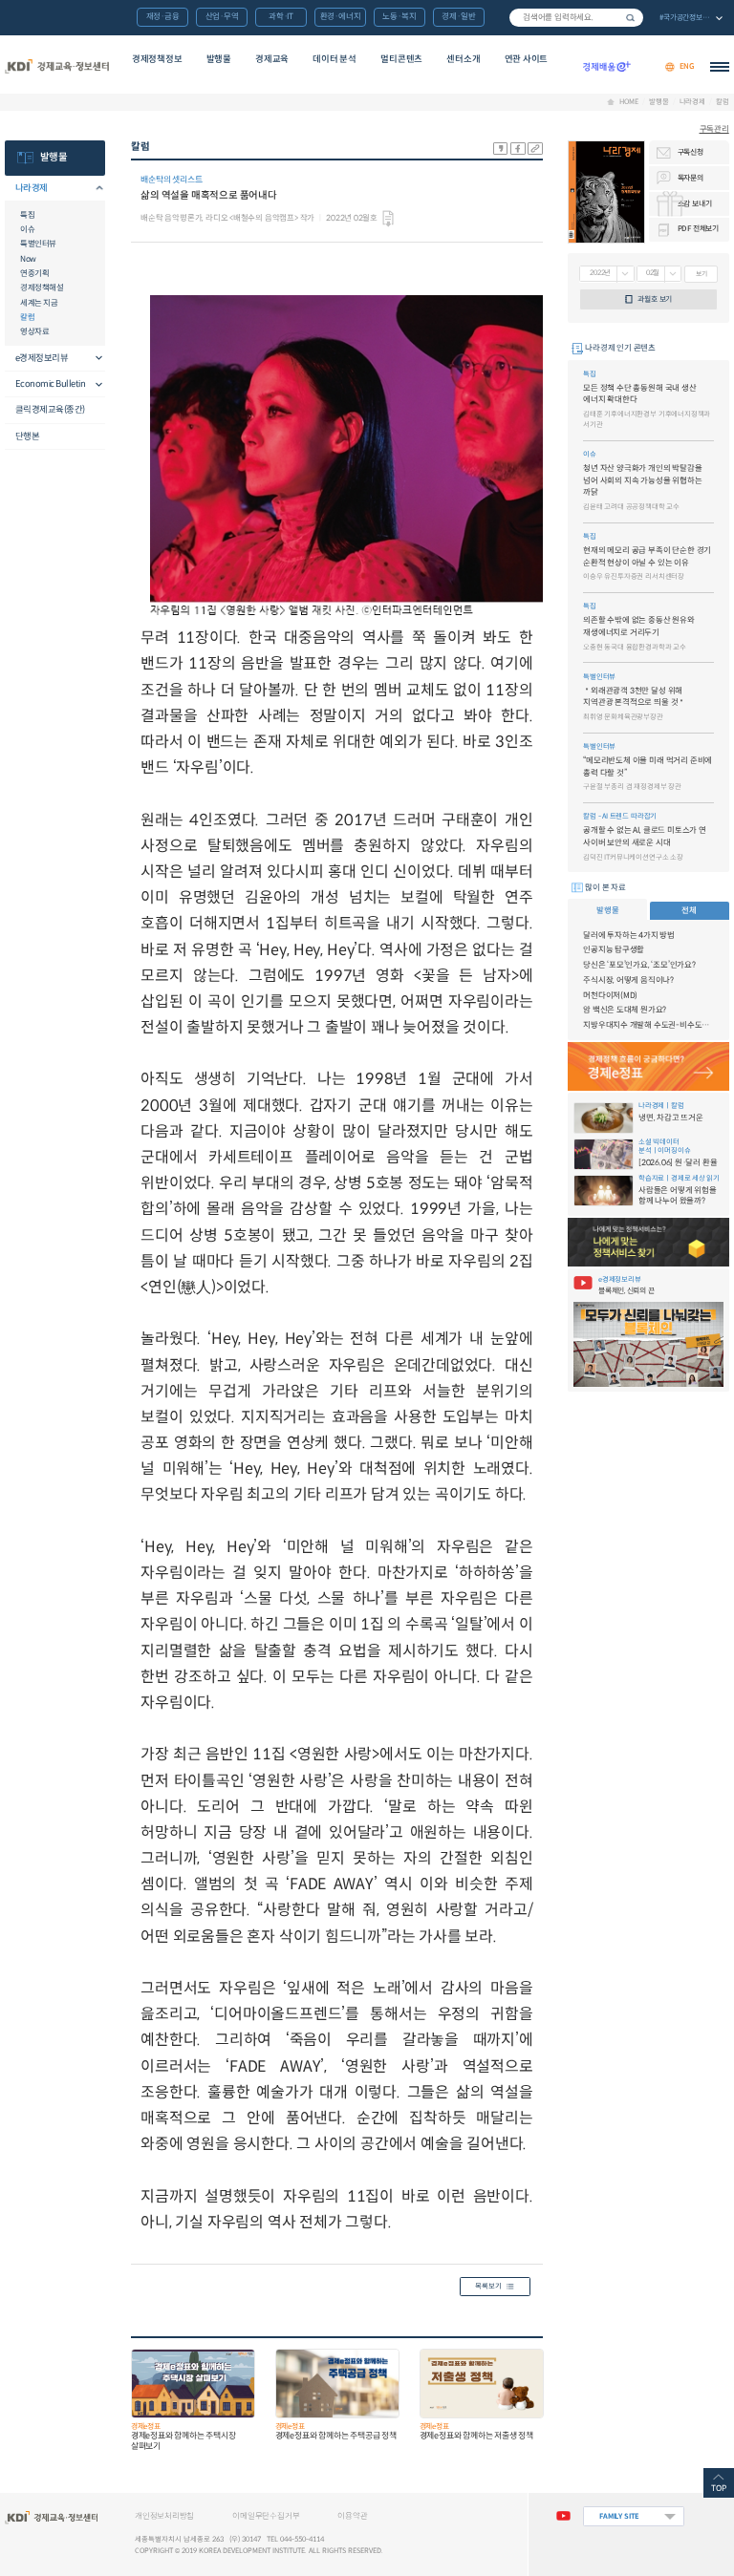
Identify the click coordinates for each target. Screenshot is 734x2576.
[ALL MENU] (720, 67)
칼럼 (723, 102)
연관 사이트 (527, 59)
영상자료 (34, 331)
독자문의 (691, 178)
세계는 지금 (39, 303)
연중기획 (34, 273)
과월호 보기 (655, 299)
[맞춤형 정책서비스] (648, 1242)
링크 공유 (535, 149)
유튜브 (563, 2516)
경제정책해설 (42, 287)
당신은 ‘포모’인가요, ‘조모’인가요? (639, 965)
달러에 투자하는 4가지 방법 (629, 935)
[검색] (576, 18)
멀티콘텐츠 (401, 59)
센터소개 (463, 59)
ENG (687, 66)
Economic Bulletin (51, 384)
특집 (27, 215)
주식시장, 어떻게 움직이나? (628, 980)
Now (28, 259)
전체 (689, 910)
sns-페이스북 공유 (518, 149)
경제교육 (272, 59)
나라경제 (692, 102)
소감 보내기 (695, 203)
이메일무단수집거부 (266, 2516)
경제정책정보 (157, 59)
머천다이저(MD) (610, 995)
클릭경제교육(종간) (50, 410)
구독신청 (691, 152)
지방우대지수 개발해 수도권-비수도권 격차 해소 (648, 1025)
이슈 (27, 229)
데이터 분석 (335, 59)
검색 (631, 18)
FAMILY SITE (619, 2516)
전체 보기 (690, 19)
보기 (702, 274)
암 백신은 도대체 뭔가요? (625, 1010)
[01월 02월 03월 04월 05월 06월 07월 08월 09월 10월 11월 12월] (659, 274)
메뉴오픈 (94, 189)
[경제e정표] (648, 1066)
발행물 (219, 59)
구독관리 (714, 129)
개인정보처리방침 (164, 2516)
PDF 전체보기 (698, 228)
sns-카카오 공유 (501, 149)
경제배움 (607, 67)
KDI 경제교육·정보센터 (56, 67)
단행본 (28, 436)
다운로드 (388, 219)
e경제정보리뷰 (42, 358)
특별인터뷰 (38, 244)
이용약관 (352, 2516)
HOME (628, 102)
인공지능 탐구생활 (614, 949)
